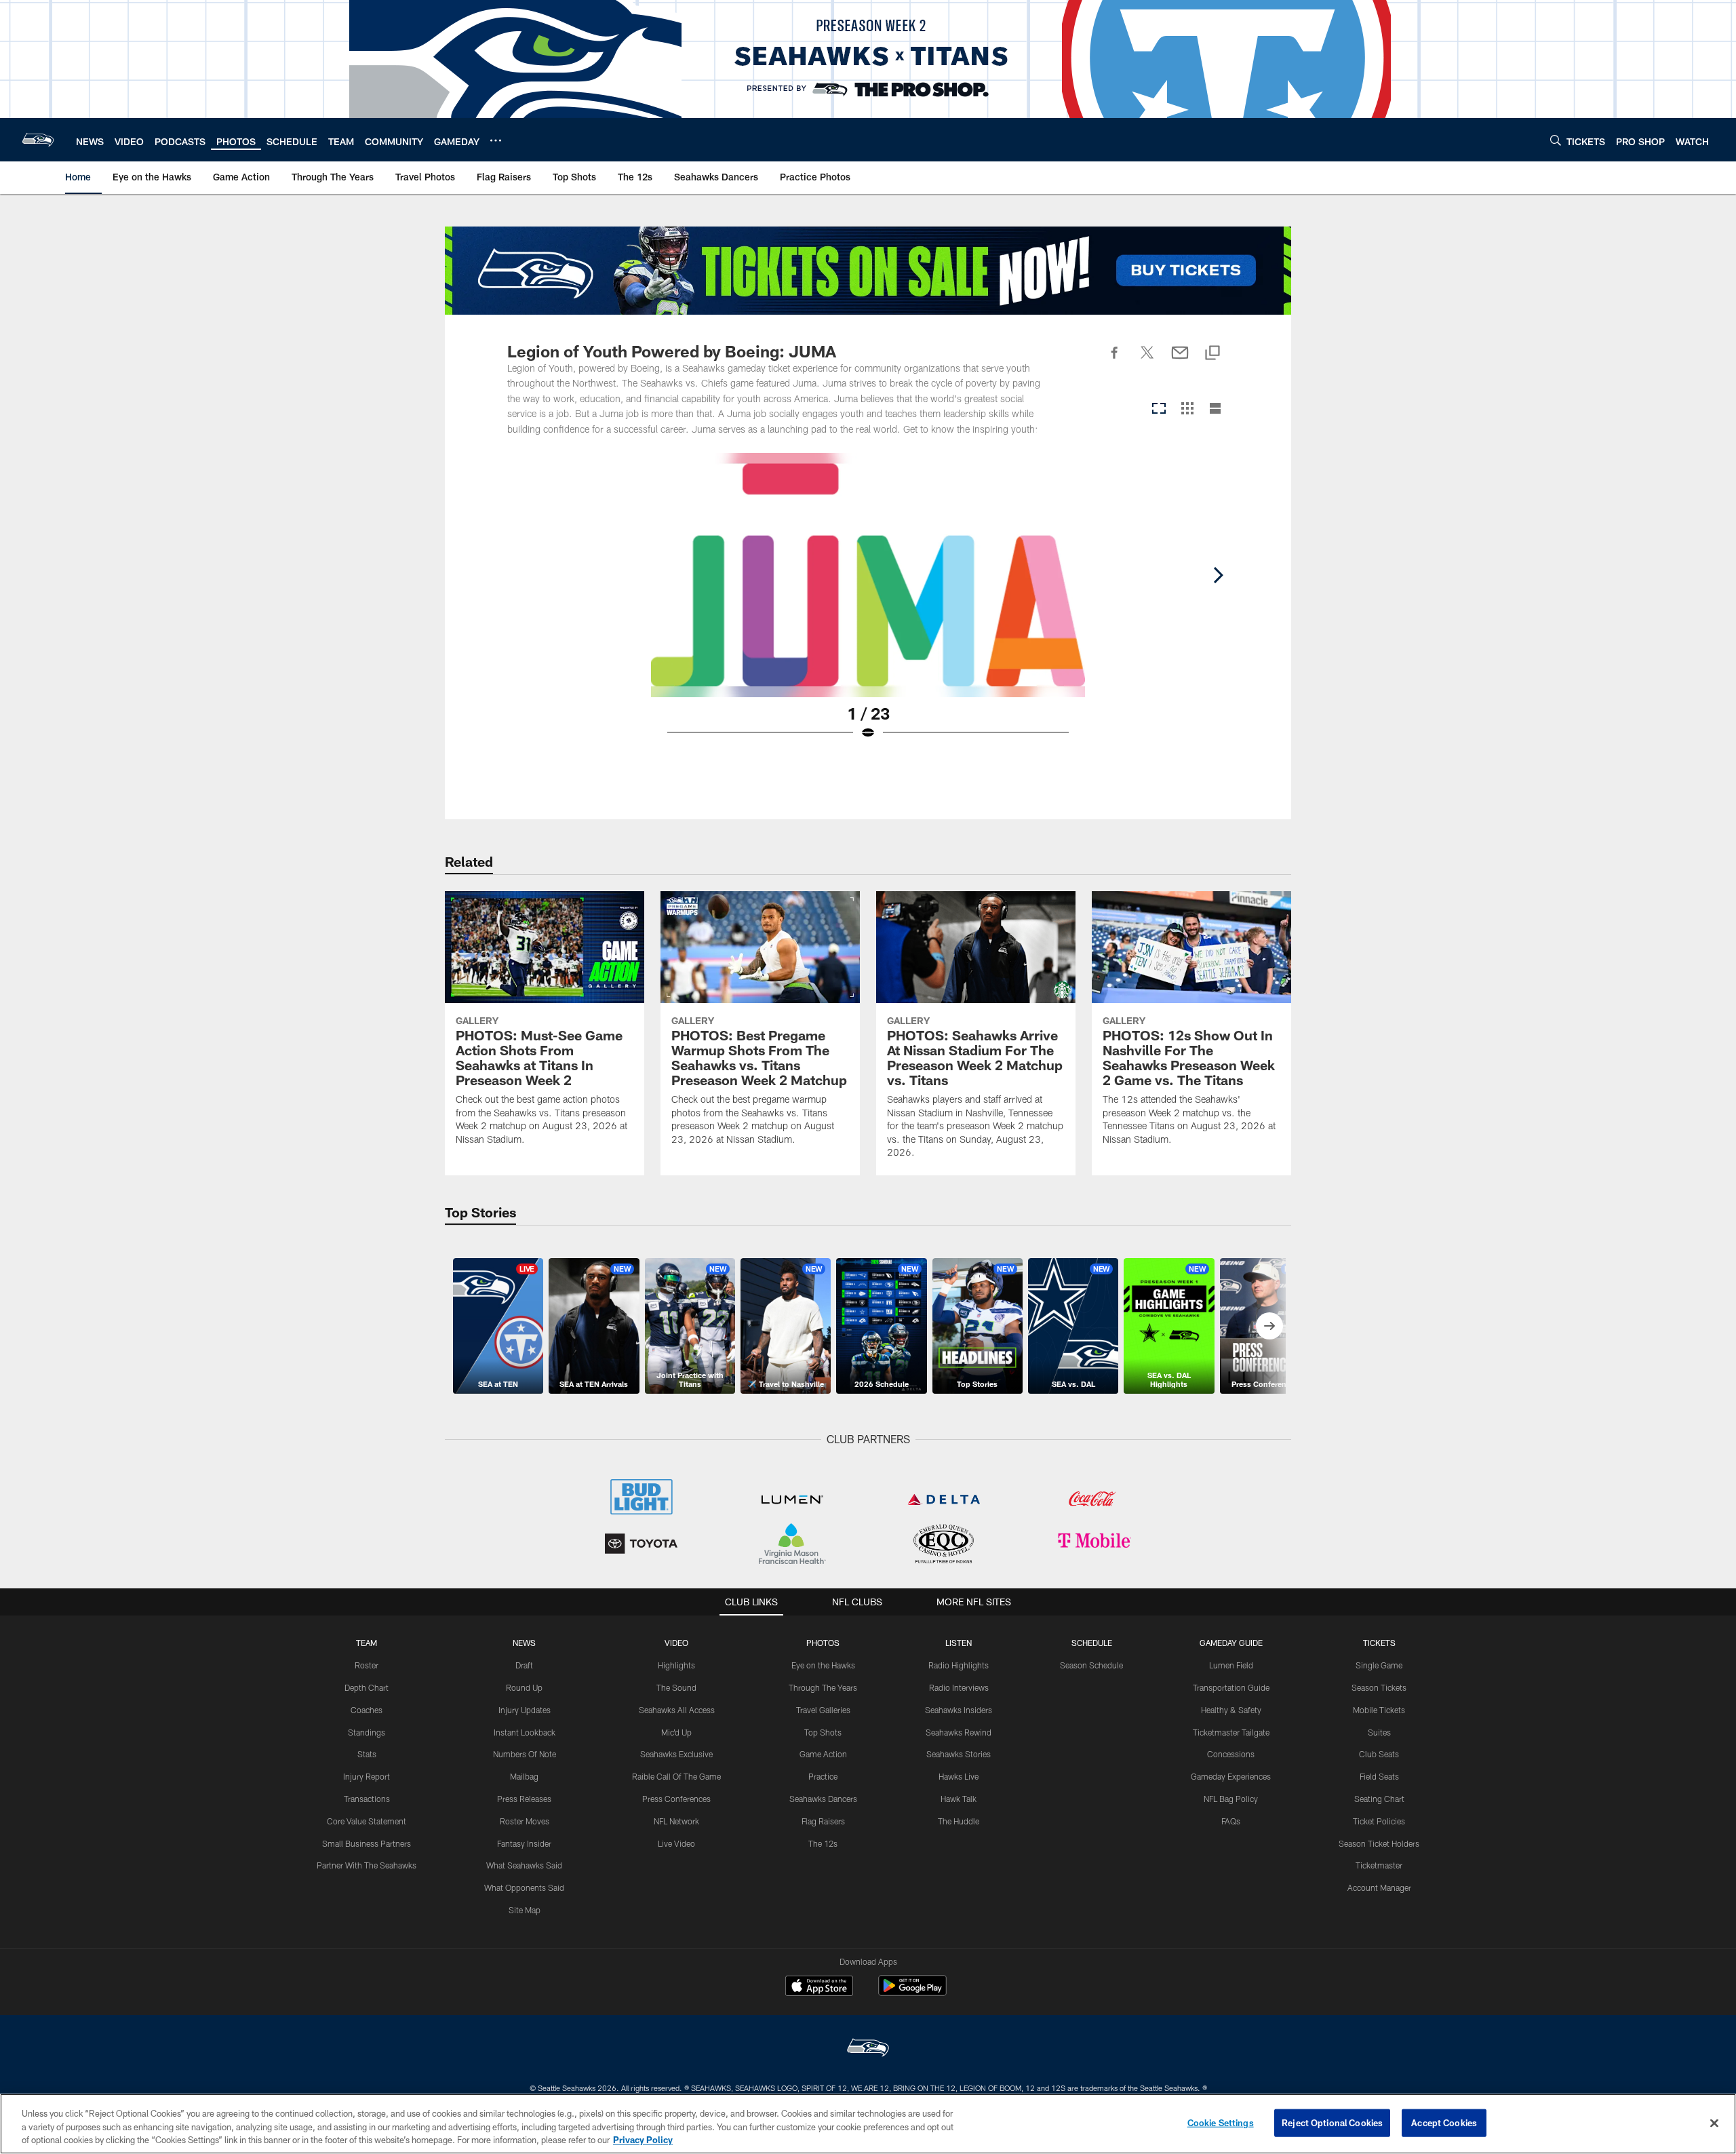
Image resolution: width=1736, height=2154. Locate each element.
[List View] (1215, 409)
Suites (1379, 1732)
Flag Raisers (823, 1821)
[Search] (1556, 140)
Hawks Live (959, 1776)
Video (676, 1643)
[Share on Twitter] (1147, 360)
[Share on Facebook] (1115, 360)
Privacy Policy (643, 2140)
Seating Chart (1379, 1799)
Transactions (367, 1799)
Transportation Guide (1231, 1687)
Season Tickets (1379, 1687)
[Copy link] (1212, 354)
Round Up (524, 1687)
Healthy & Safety (1231, 1710)
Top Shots (823, 1732)
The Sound (676, 1687)
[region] (868, 2124)
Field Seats (1379, 1776)
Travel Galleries (823, 1710)
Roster (367, 1665)
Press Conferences (676, 1799)
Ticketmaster (1379, 1865)
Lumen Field (1231, 1665)
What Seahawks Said (524, 1865)
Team (367, 1643)
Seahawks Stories (959, 1754)
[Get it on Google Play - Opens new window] (912, 1992)
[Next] (1218, 575)
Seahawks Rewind (959, 1732)
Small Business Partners (367, 1843)
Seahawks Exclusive (676, 1754)
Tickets (1379, 1643)
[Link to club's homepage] (38, 140)
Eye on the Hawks (823, 1665)
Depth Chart (367, 1687)
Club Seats (1379, 1754)
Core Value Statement (367, 1821)
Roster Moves (525, 1821)
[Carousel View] (1159, 409)
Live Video (676, 1843)
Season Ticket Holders (1379, 1843)
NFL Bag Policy (1231, 1799)
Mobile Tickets (1379, 1710)
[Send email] (1180, 360)
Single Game (1379, 1665)
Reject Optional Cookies (1332, 2122)
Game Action (823, 1754)
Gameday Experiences (1231, 1776)
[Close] (1714, 2123)
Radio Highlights (959, 1665)
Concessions (1231, 1754)
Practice (823, 1776)
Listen (959, 1643)
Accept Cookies (1444, 2122)
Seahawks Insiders (959, 1710)
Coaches (367, 1710)
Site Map (525, 1910)
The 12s (823, 1843)
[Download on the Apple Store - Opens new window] (819, 1987)
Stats (367, 1754)
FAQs (1231, 1821)
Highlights (676, 1665)
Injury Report (367, 1776)
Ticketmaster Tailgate (1231, 1732)
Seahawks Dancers (823, 1799)
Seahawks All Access (677, 1710)
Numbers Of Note (525, 1754)
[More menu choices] (496, 140)
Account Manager (1379, 1887)
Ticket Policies (1379, 1821)
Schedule (1092, 1643)
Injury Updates (525, 1710)
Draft (524, 1665)
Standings (367, 1732)
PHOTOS (823, 1643)
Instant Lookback (525, 1732)
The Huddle (959, 1821)
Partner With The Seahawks (367, 1865)
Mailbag (524, 1776)
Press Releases (524, 1799)
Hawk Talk (959, 1799)
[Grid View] (1187, 409)
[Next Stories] (1269, 1326)
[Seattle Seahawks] (868, 2049)
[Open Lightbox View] (868, 605)
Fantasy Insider (524, 1843)
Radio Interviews (959, 1687)
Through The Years (823, 1687)
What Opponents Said (524, 1887)
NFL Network (676, 1821)
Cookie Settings (1221, 2122)
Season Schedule (1091, 1665)
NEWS (524, 1643)
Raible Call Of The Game (676, 1776)
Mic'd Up (676, 1732)
